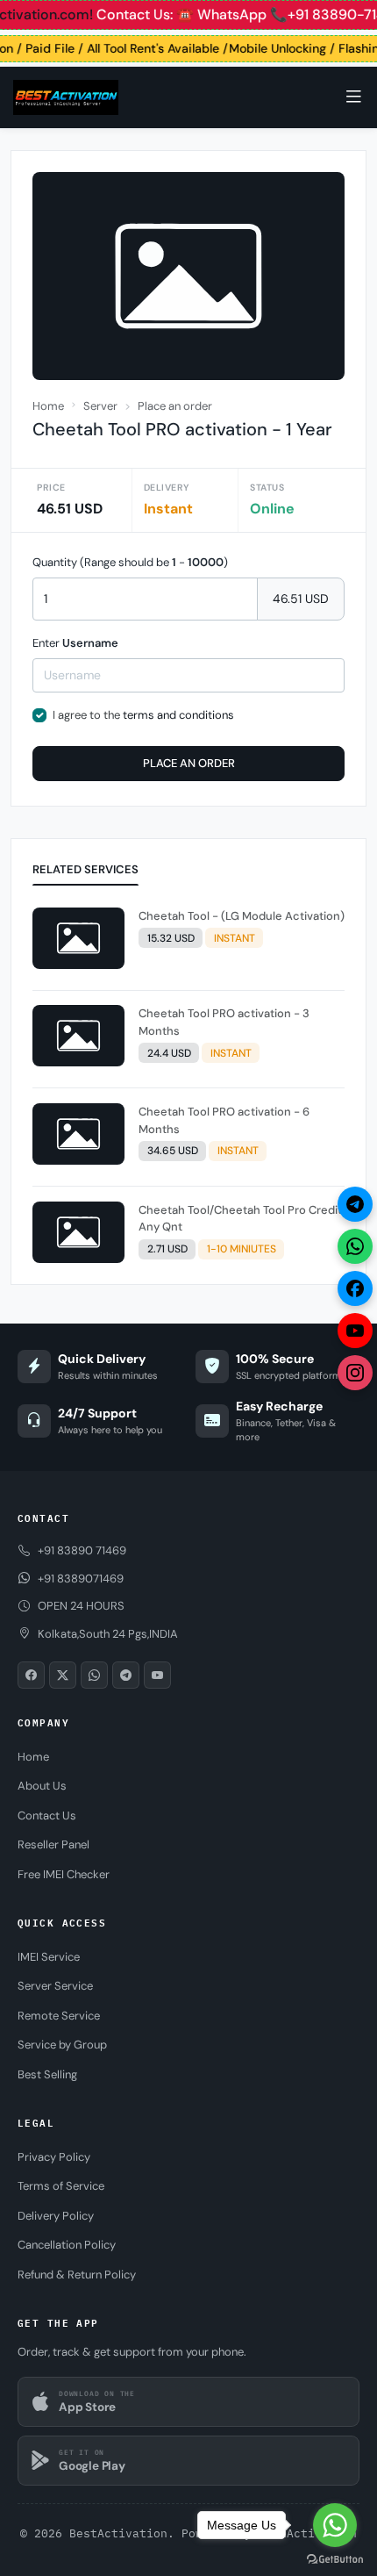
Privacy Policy (54, 2157)
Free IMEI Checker (64, 1874)
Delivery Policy (56, 2216)
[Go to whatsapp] (335, 2525)
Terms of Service (61, 2186)
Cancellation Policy (67, 2245)
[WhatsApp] (355, 1246)
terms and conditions (178, 715)
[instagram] (355, 1373)
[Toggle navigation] (353, 97)
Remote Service (59, 2016)
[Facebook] (355, 1288)
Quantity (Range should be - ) (130, 562)
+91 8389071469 (81, 1579)
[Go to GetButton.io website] (335, 2558)
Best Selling (47, 2074)
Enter (75, 643)
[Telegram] (355, 1204)
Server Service (55, 1986)
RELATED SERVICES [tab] (85, 869)
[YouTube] (355, 1331)
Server (100, 406)
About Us (42, 1786)
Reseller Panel (53, 1844)
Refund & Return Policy (77, 2275)
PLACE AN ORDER (189, 763)
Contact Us (47, 1815)
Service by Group (62, 2045)
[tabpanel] (188, 1088)
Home (48, 406)
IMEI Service (49, 1957)
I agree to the (143, 715)
